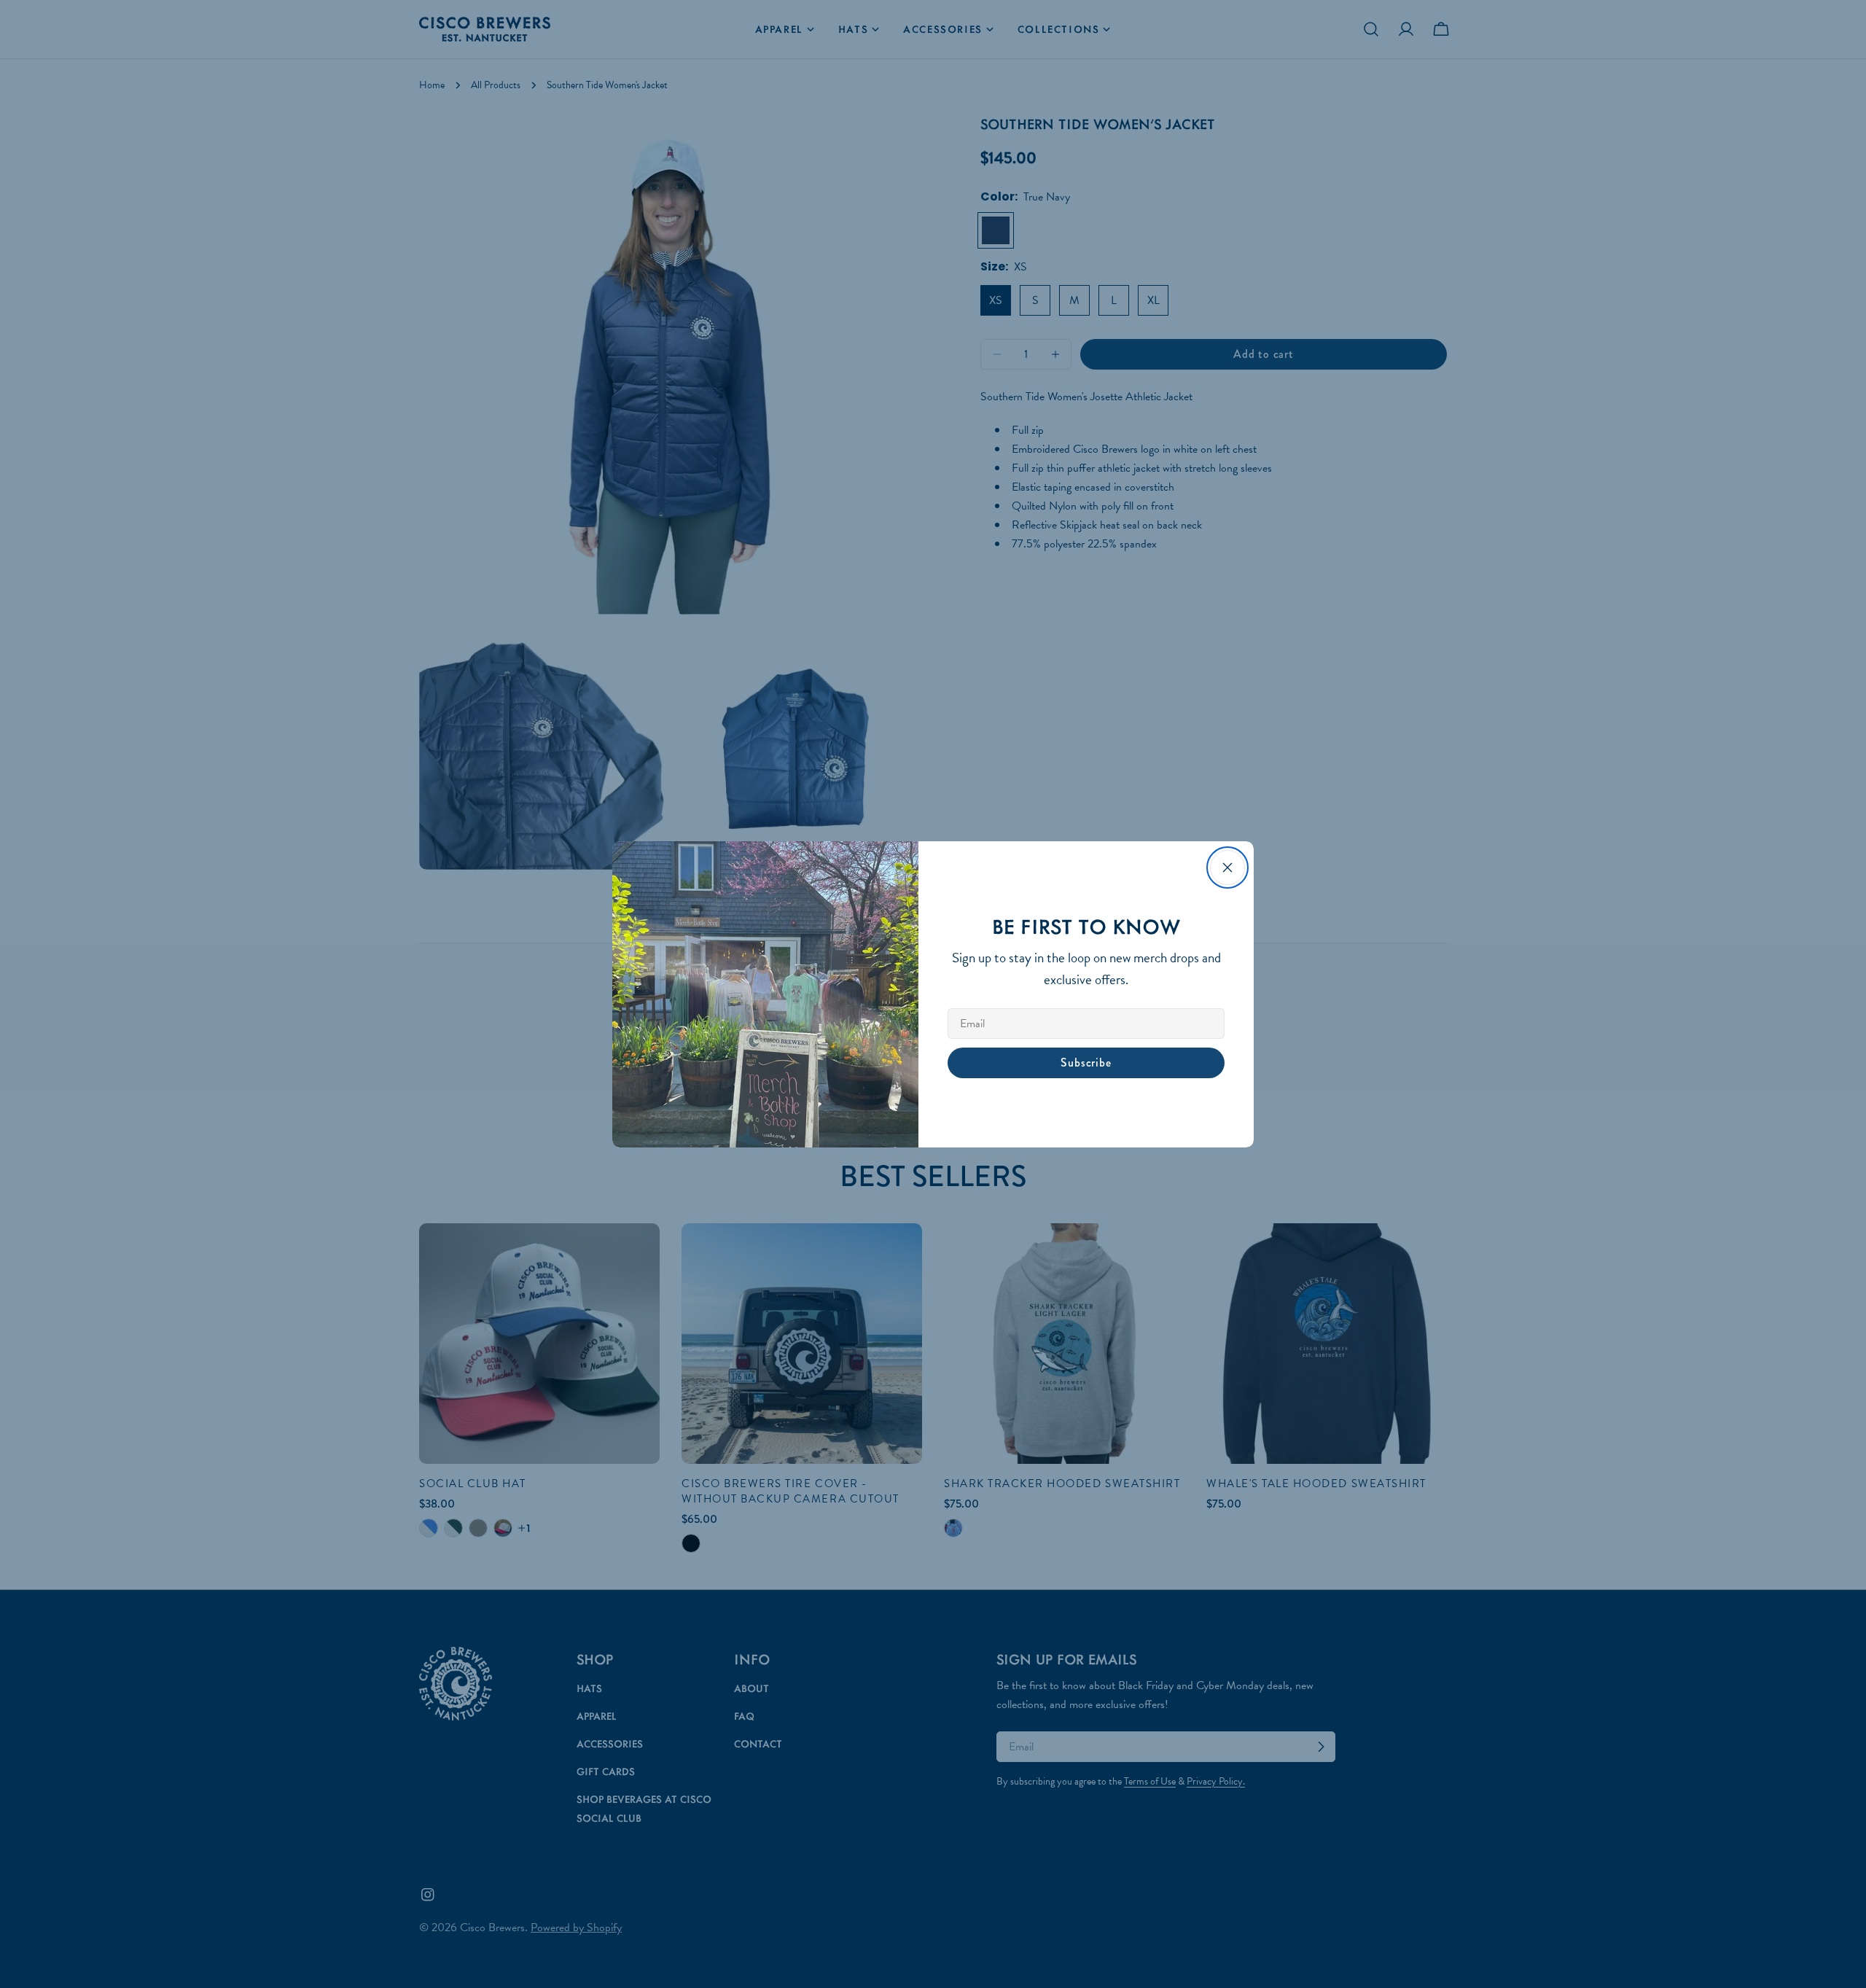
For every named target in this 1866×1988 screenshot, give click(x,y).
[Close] (1227, 868)
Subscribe (1086, 1063)
